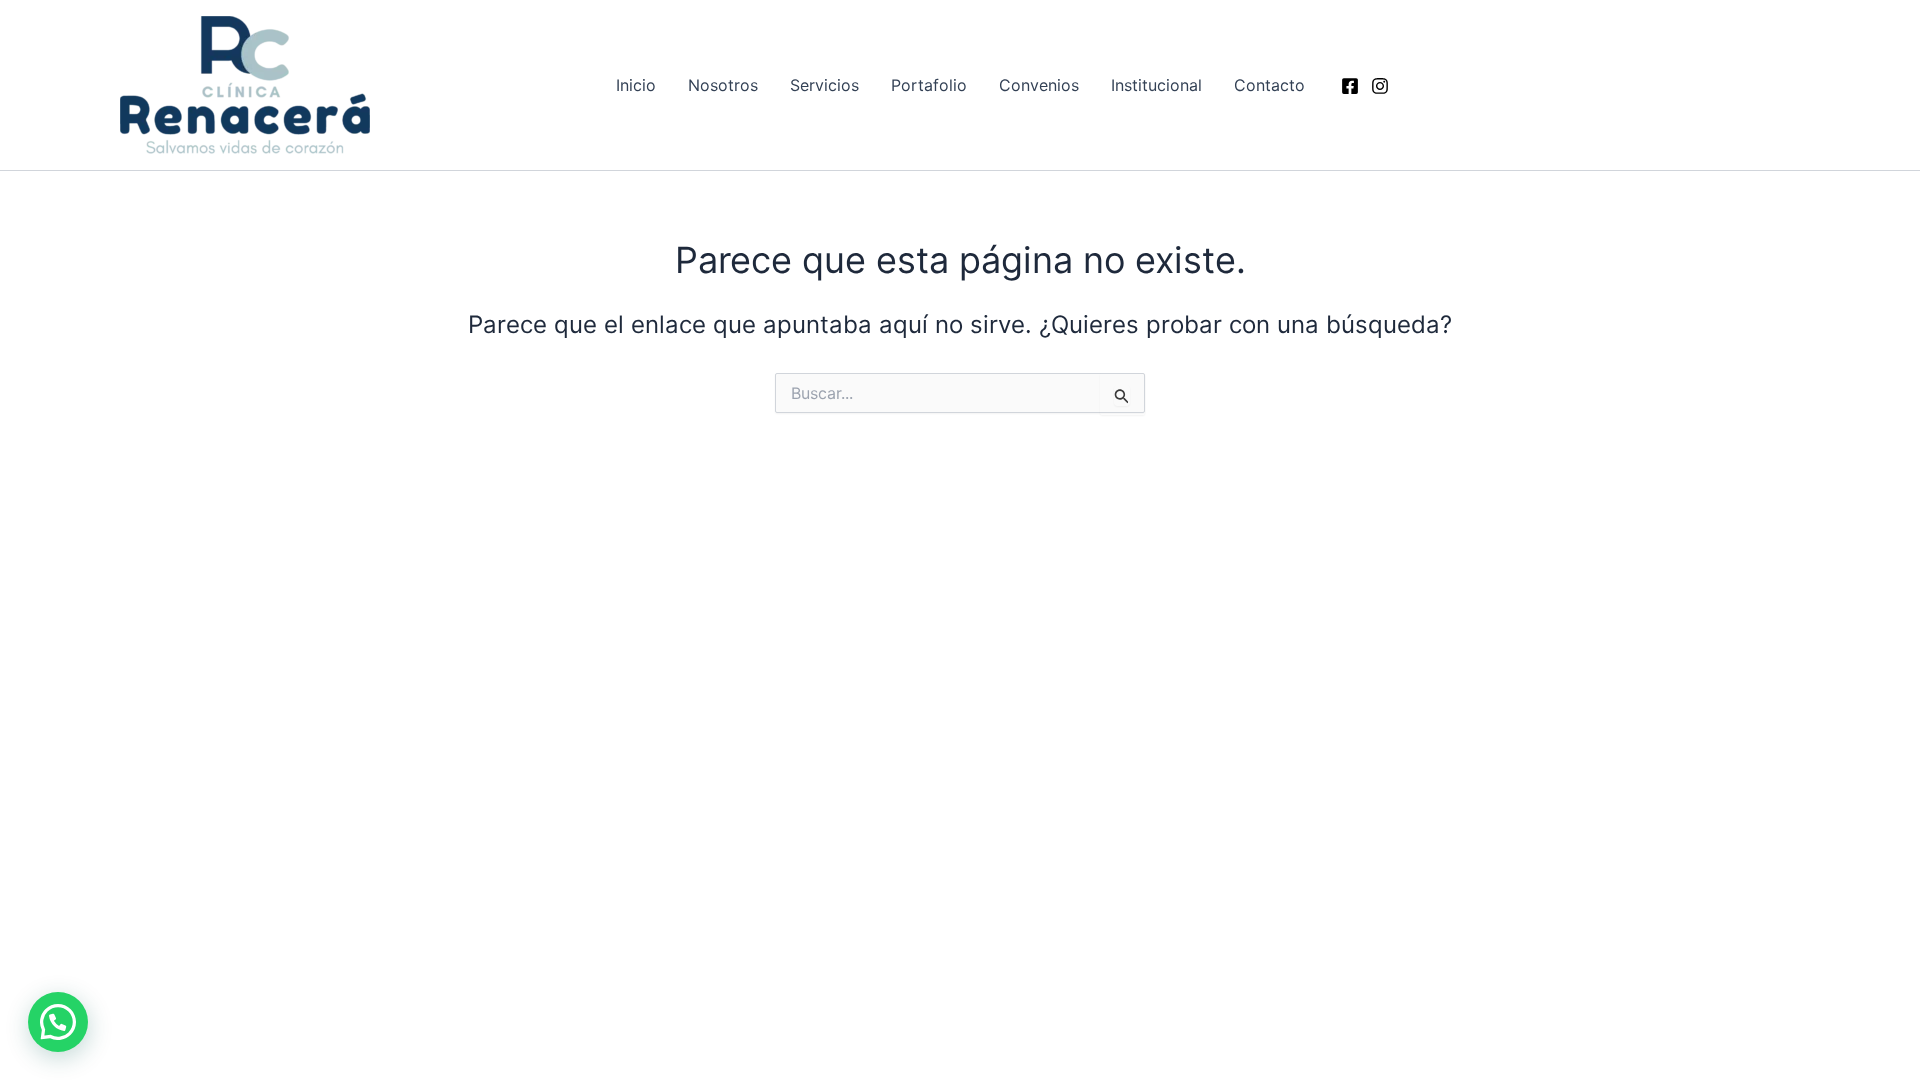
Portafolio (929, 85)
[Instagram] (1380, 86)
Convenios (1039, 85)
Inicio (636, 85)
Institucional (1156, 85)
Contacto (1269, 85)
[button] (58, 1022)
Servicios (824, 85)
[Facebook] (1350, 86)
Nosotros (723, 85)
